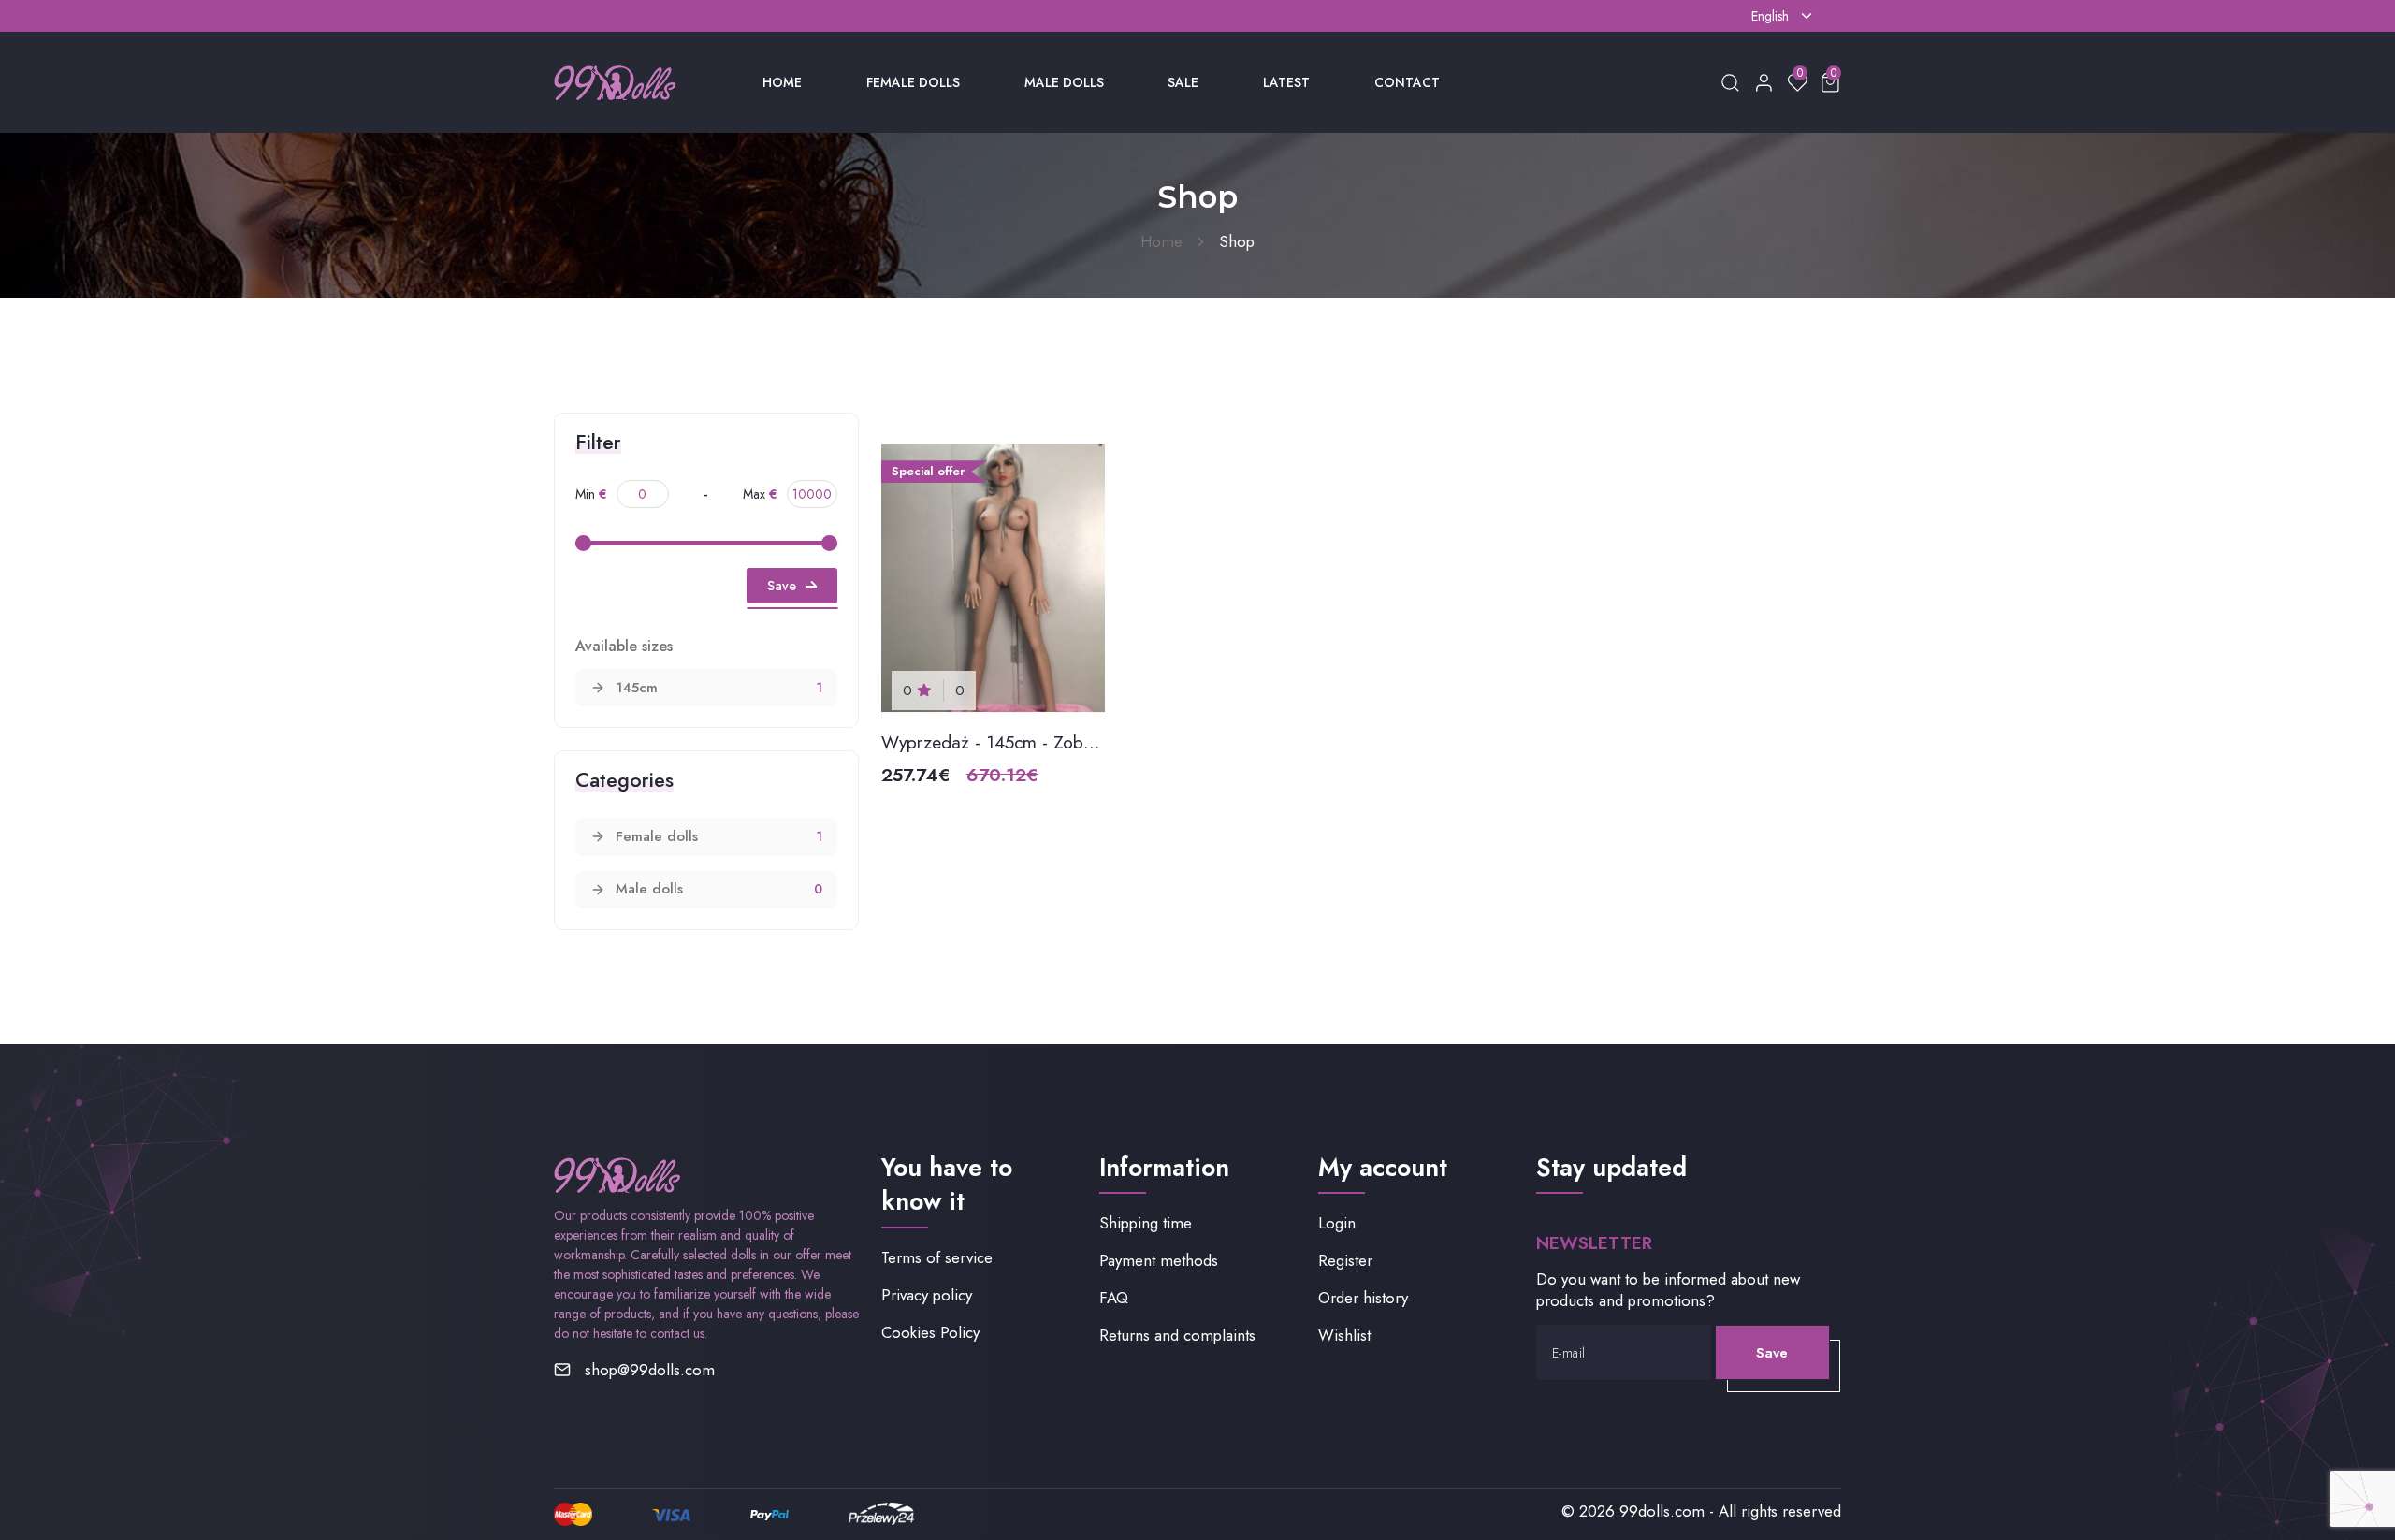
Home (782, 82)
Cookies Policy (930, 1333)
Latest (1286, 82)
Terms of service (937, 1258)
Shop (1237, 241)
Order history (1363, 1298)
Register (1345, 1261)
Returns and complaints (1177, 1336)
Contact (1407, 82)
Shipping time (1146, 1223)
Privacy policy (927, 1295)
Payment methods (1159, 1261)
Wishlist (1344, 1336)
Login (1337, 1223)
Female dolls (913, 82)
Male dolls (1064, 82)
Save (782, 586)
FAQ (1114, 1298)
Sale (1183, 82)
